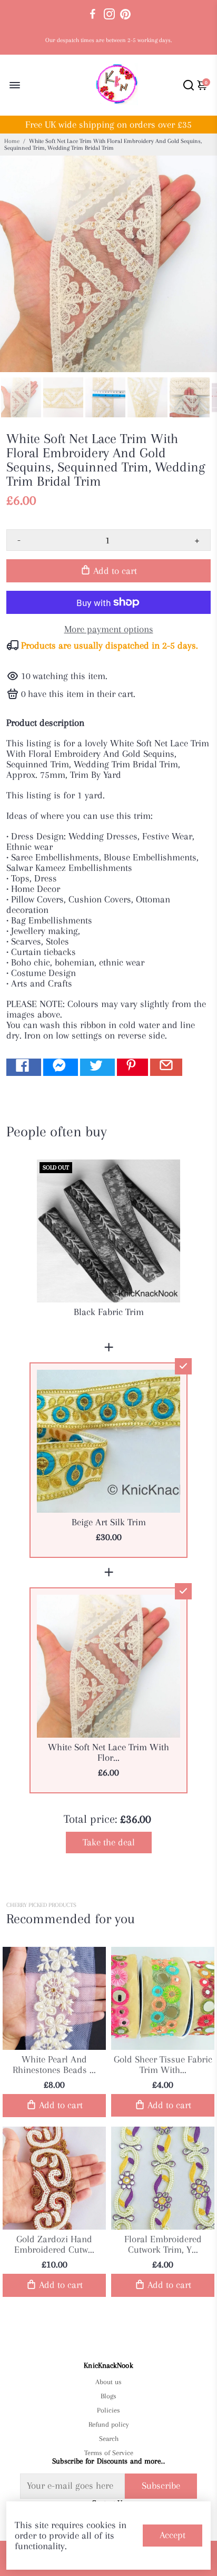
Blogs (108, 2396)
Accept (172, 2535)
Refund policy (109, 2424)
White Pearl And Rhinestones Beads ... (54, 2065)
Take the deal (109, 1842)
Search (109, 2439)
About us (108, 2382)
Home (12, 141)
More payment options (109, 629)
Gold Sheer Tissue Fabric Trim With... (163, 2065)
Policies (108, 2410)
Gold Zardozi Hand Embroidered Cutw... (54, 2244)
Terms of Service (108, 2453)
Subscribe (161, 2486)
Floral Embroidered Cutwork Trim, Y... (163, 2244)
